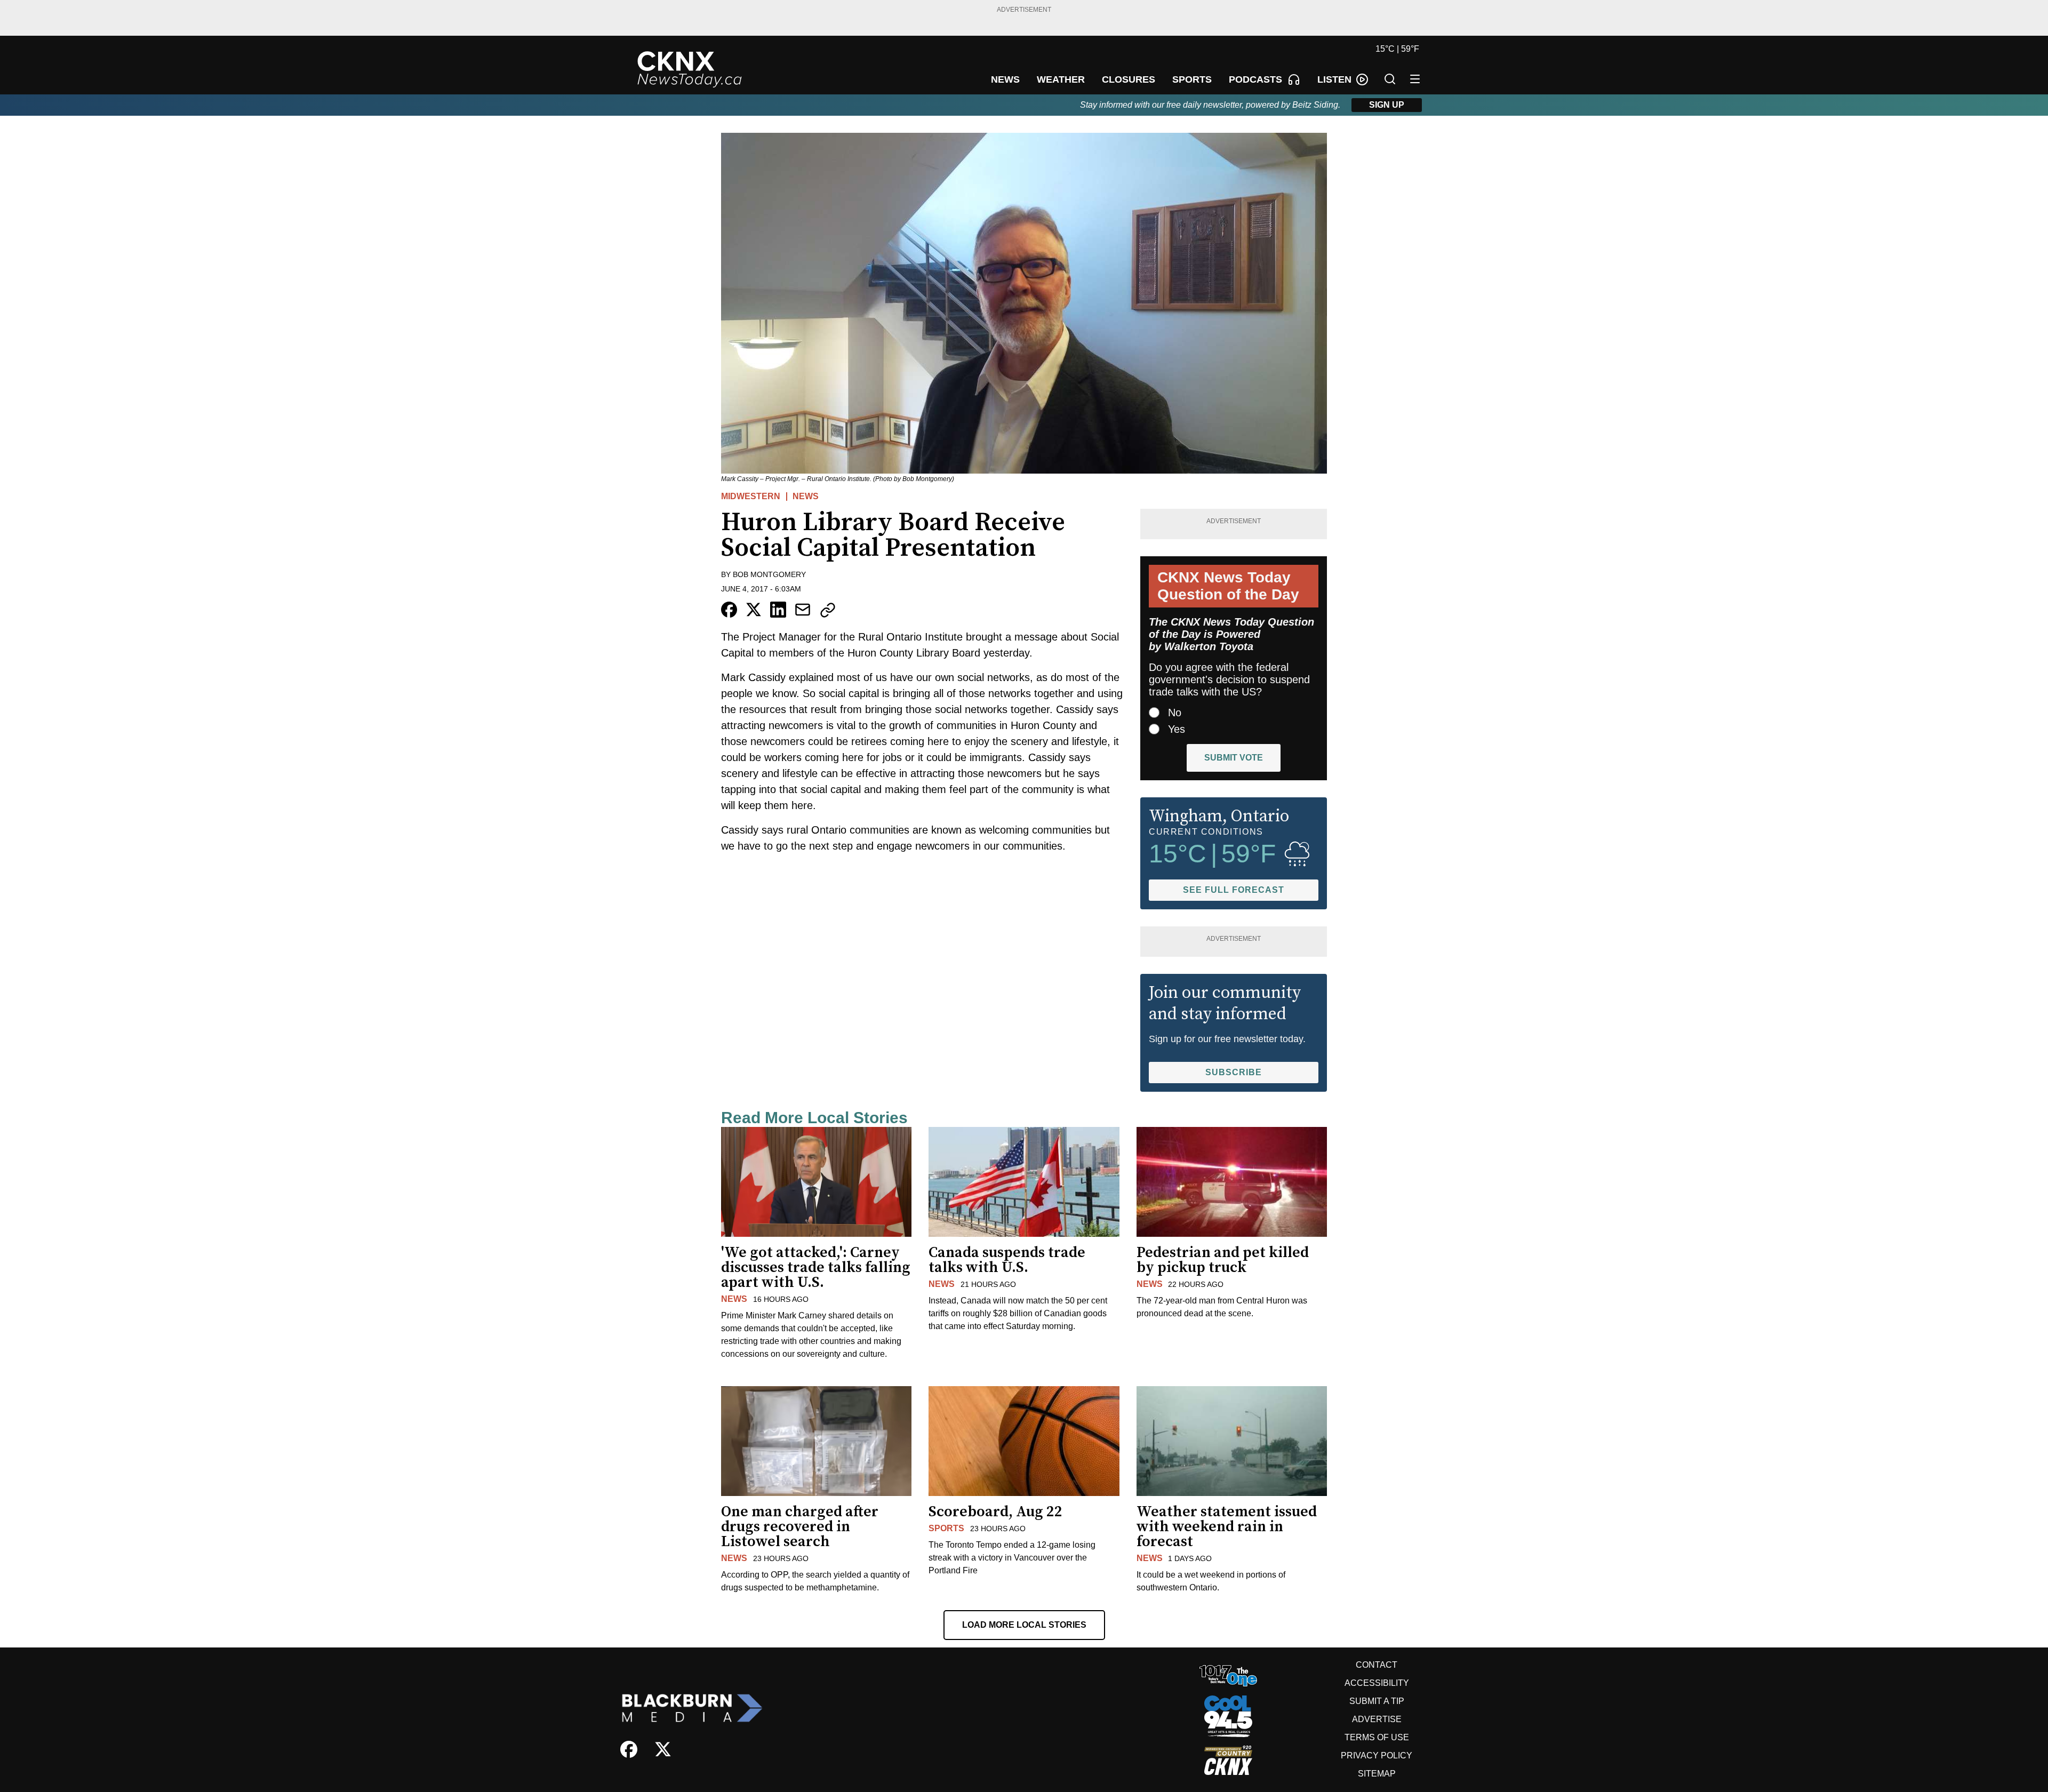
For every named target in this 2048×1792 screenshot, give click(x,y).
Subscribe (1234, 1072)
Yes (1177, 729)
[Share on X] (754, 610)
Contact (1377, 1665)
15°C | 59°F (1397, 49)
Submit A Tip (1377, 1701)
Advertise (1377, 1719)
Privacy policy (1377, 1755)
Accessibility (1377, 1683)
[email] (803, 610)
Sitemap (1377, 1774)
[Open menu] (1415, 79)
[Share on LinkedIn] (778, 610)
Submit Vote (1234, 758)
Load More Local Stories (1024, 1625)
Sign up (1387, 105)
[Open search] (1390, 79)
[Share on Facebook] (729, 610)
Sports (946, 1528)
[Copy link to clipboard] (828, 610)
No (1175, 713)
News (806, 496)
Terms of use (1377, 1737)
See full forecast (1234, 890)
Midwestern (751, 496)
